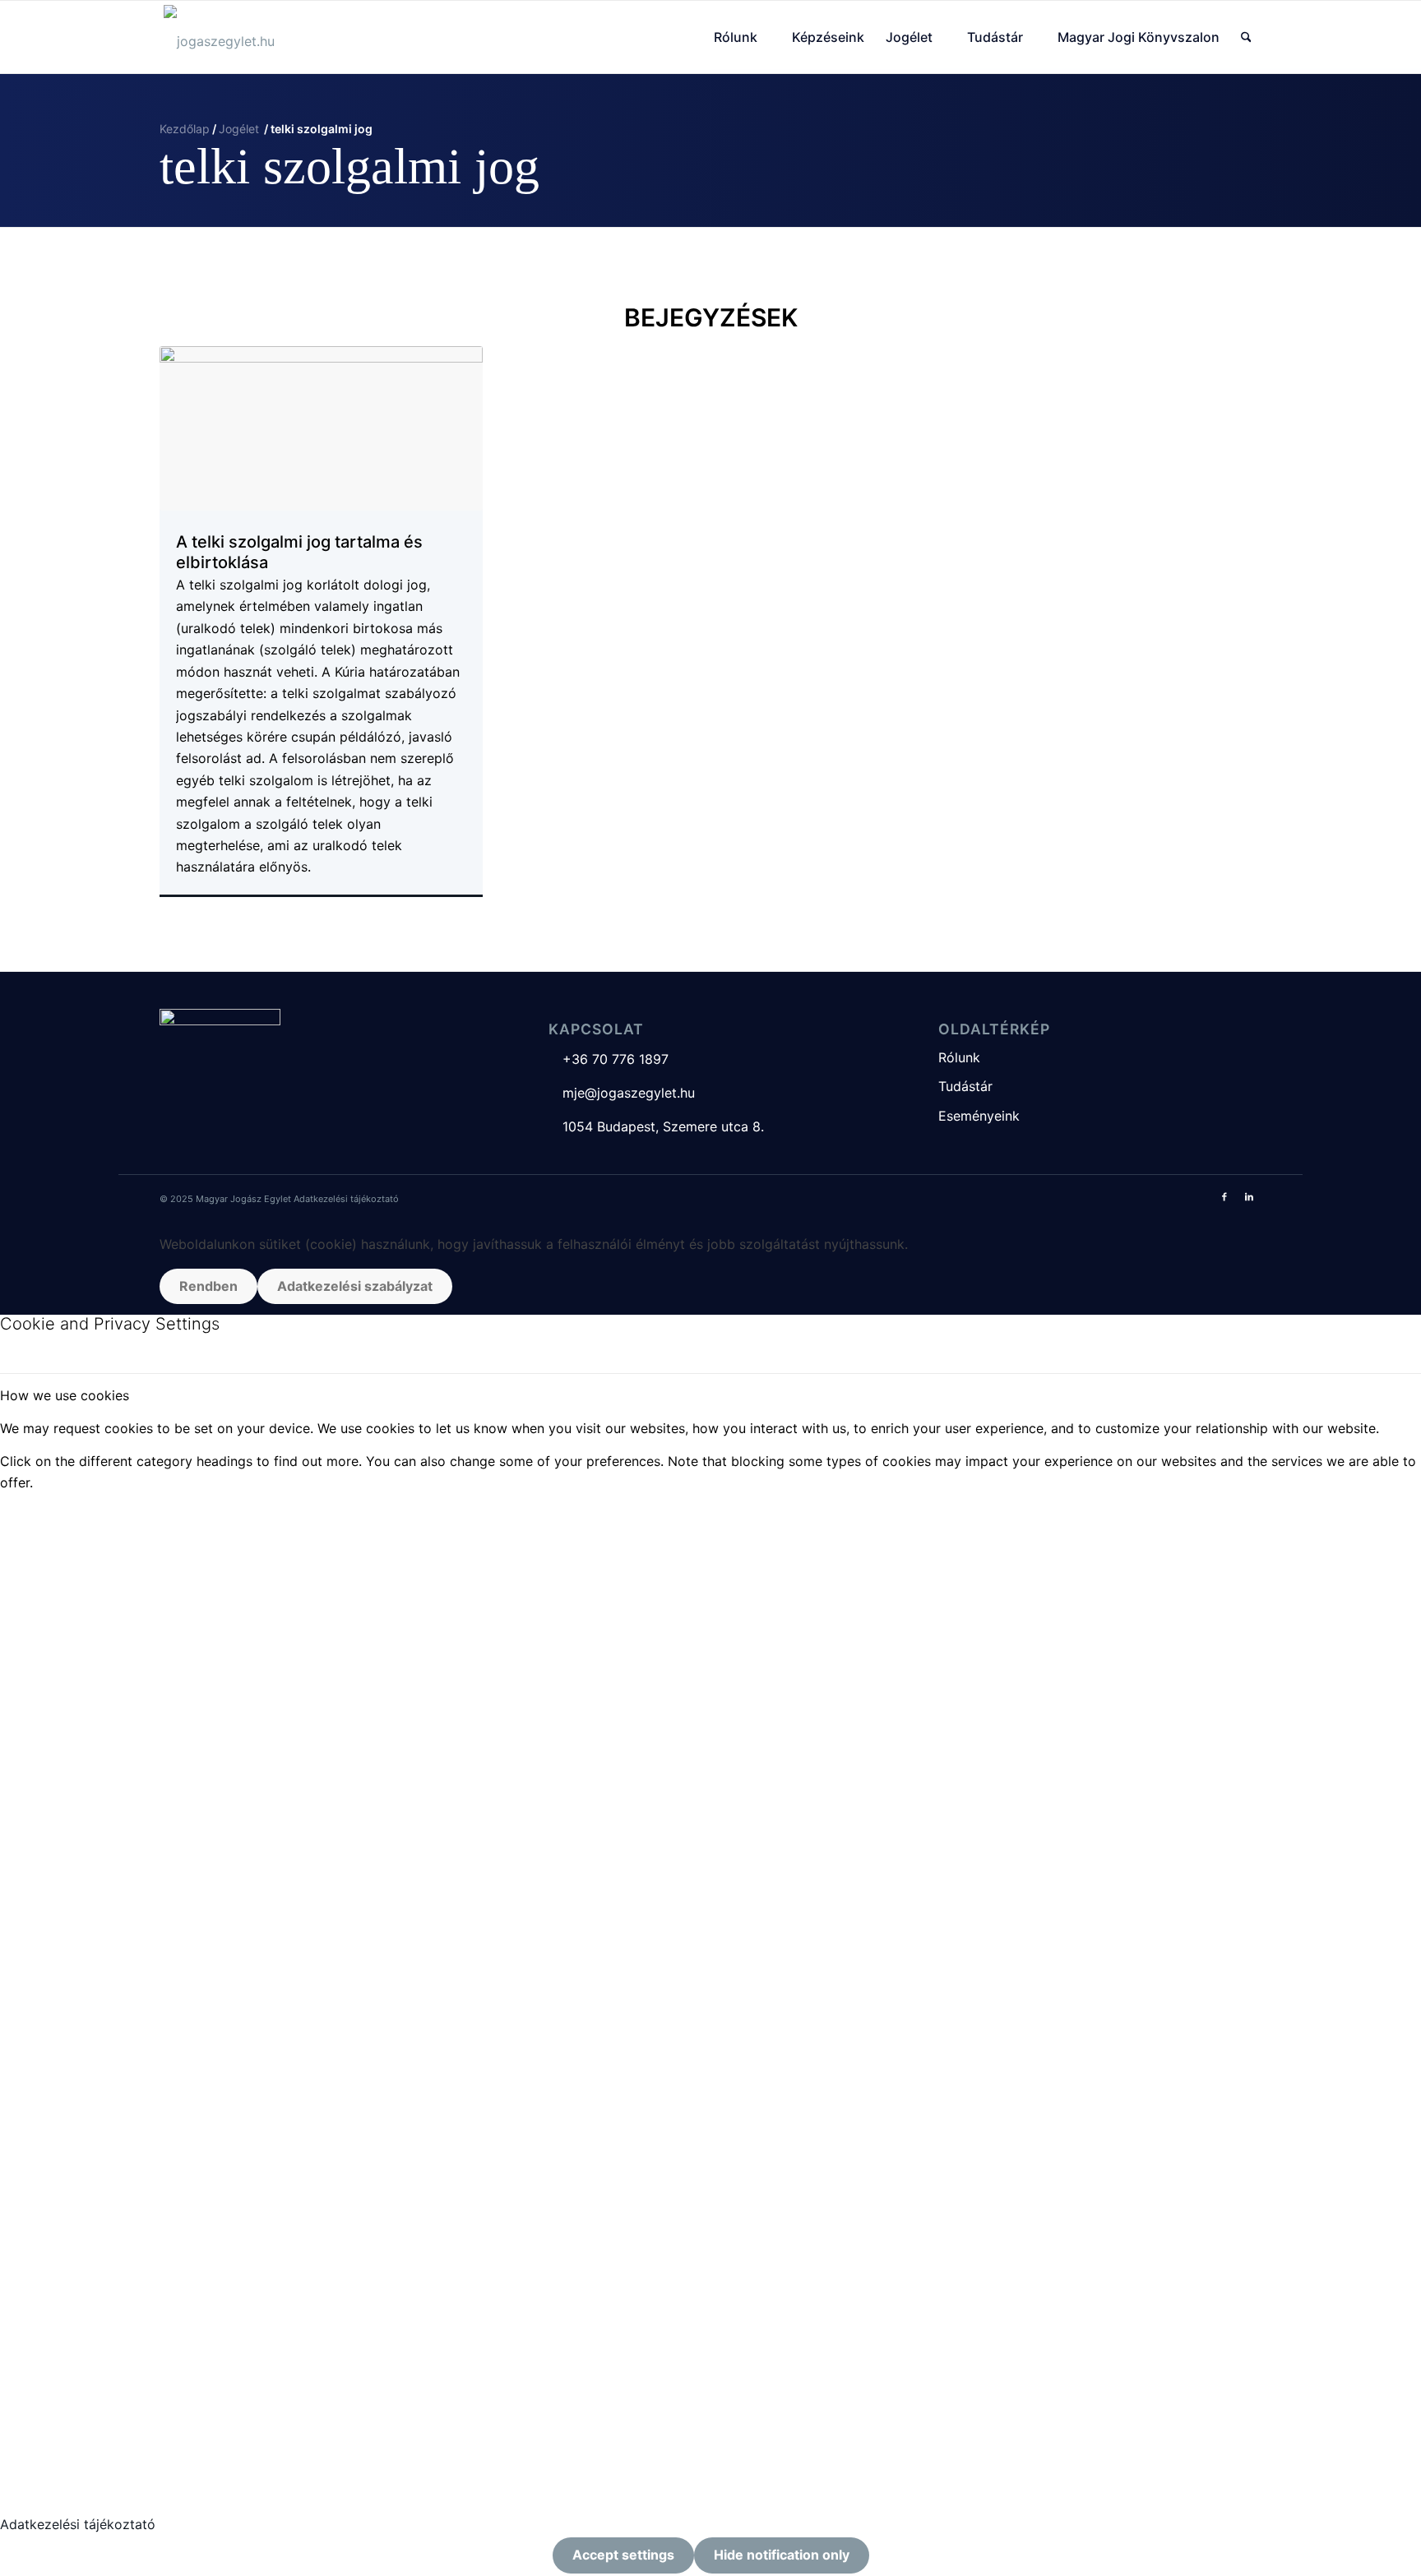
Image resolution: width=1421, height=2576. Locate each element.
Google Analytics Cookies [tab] (81, 1805)
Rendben (208, 1286)
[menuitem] (742, 37)
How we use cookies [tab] (65, 1395)
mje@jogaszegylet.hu (622, 1093)
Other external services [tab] (72, 1955)
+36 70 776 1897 (609, 1059)
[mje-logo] (219, 37)
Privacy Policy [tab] (44, 2458)
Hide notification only (782, 2555)
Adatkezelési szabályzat (355, 1286)
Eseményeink (979, 1116)
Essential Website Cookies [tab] (82, 1515)
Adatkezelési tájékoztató (346, 1199)
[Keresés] (1246, 37)
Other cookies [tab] (44, 2303)
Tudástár (965, 1086)
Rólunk (959, 1057)
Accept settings (623, 2555)
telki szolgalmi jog (349, 166)
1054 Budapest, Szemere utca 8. (656, 1126)
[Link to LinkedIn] (1249, 1196)
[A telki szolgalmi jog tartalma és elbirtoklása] (321, 428)
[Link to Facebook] (1224, 1196)
